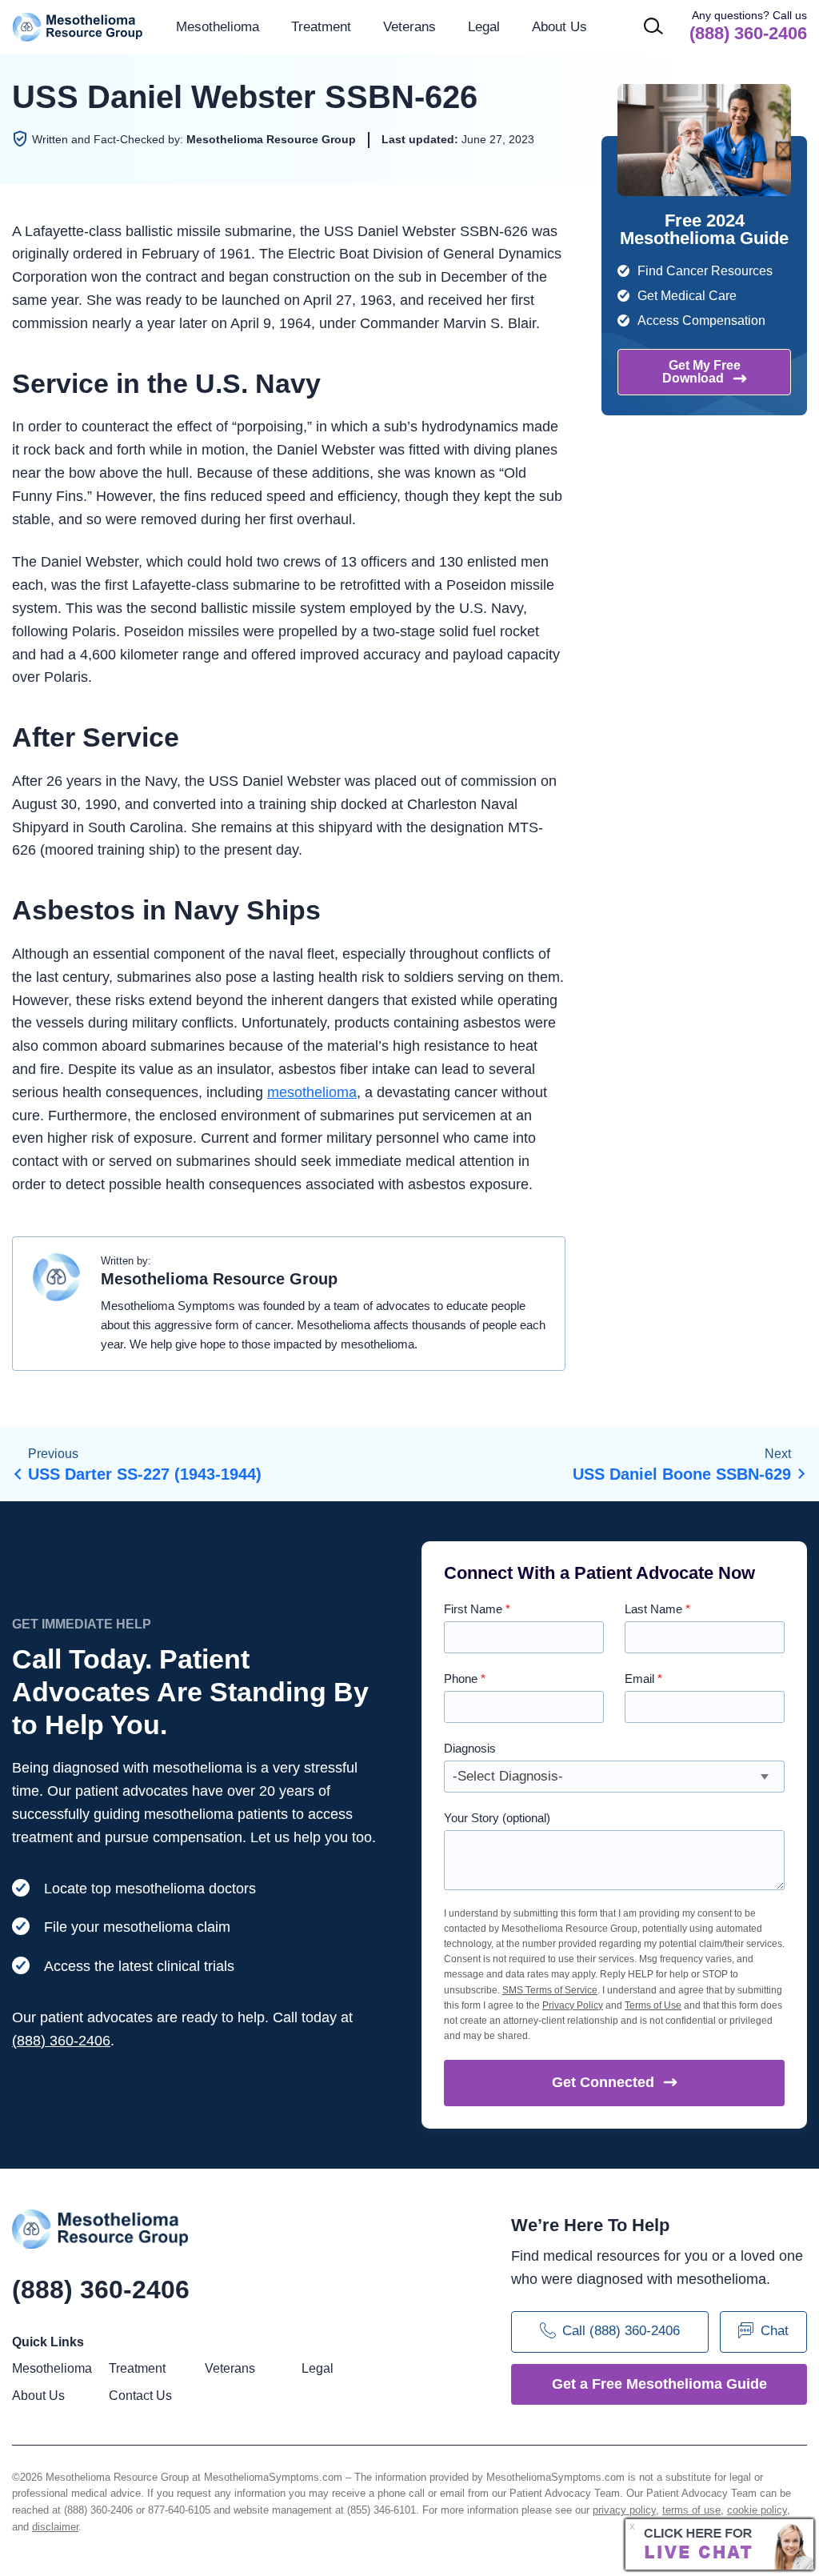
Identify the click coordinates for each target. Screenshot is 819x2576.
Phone (465, 1679)
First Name (477, 1609)
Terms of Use (653, 2005)
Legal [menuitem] (484, 27)
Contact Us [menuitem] (140, 2396)
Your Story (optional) (497, 1818)
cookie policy (757, 2510)
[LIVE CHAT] (720, 2544)
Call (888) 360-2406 (621, 2331)
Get (603, 2082)
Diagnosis (470, 1748)
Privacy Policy (573, 2005)
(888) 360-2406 (61, 2041)
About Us (559, 27)
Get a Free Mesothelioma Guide (659, 2384)
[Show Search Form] (653, 26)
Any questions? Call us (748, 26)
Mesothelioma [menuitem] (218, 27)
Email (643, 1679)
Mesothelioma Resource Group (78, 27)
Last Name (657, 1609)
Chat (775, 2331)
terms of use (691, 2510)
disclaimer (55, 2527)
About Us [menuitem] (38, 2396)
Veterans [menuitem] (409, 27)
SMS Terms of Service (550, 1990)
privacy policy (624, 2510)
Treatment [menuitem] (321, 27)
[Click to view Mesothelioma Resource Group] (57, 1281)
